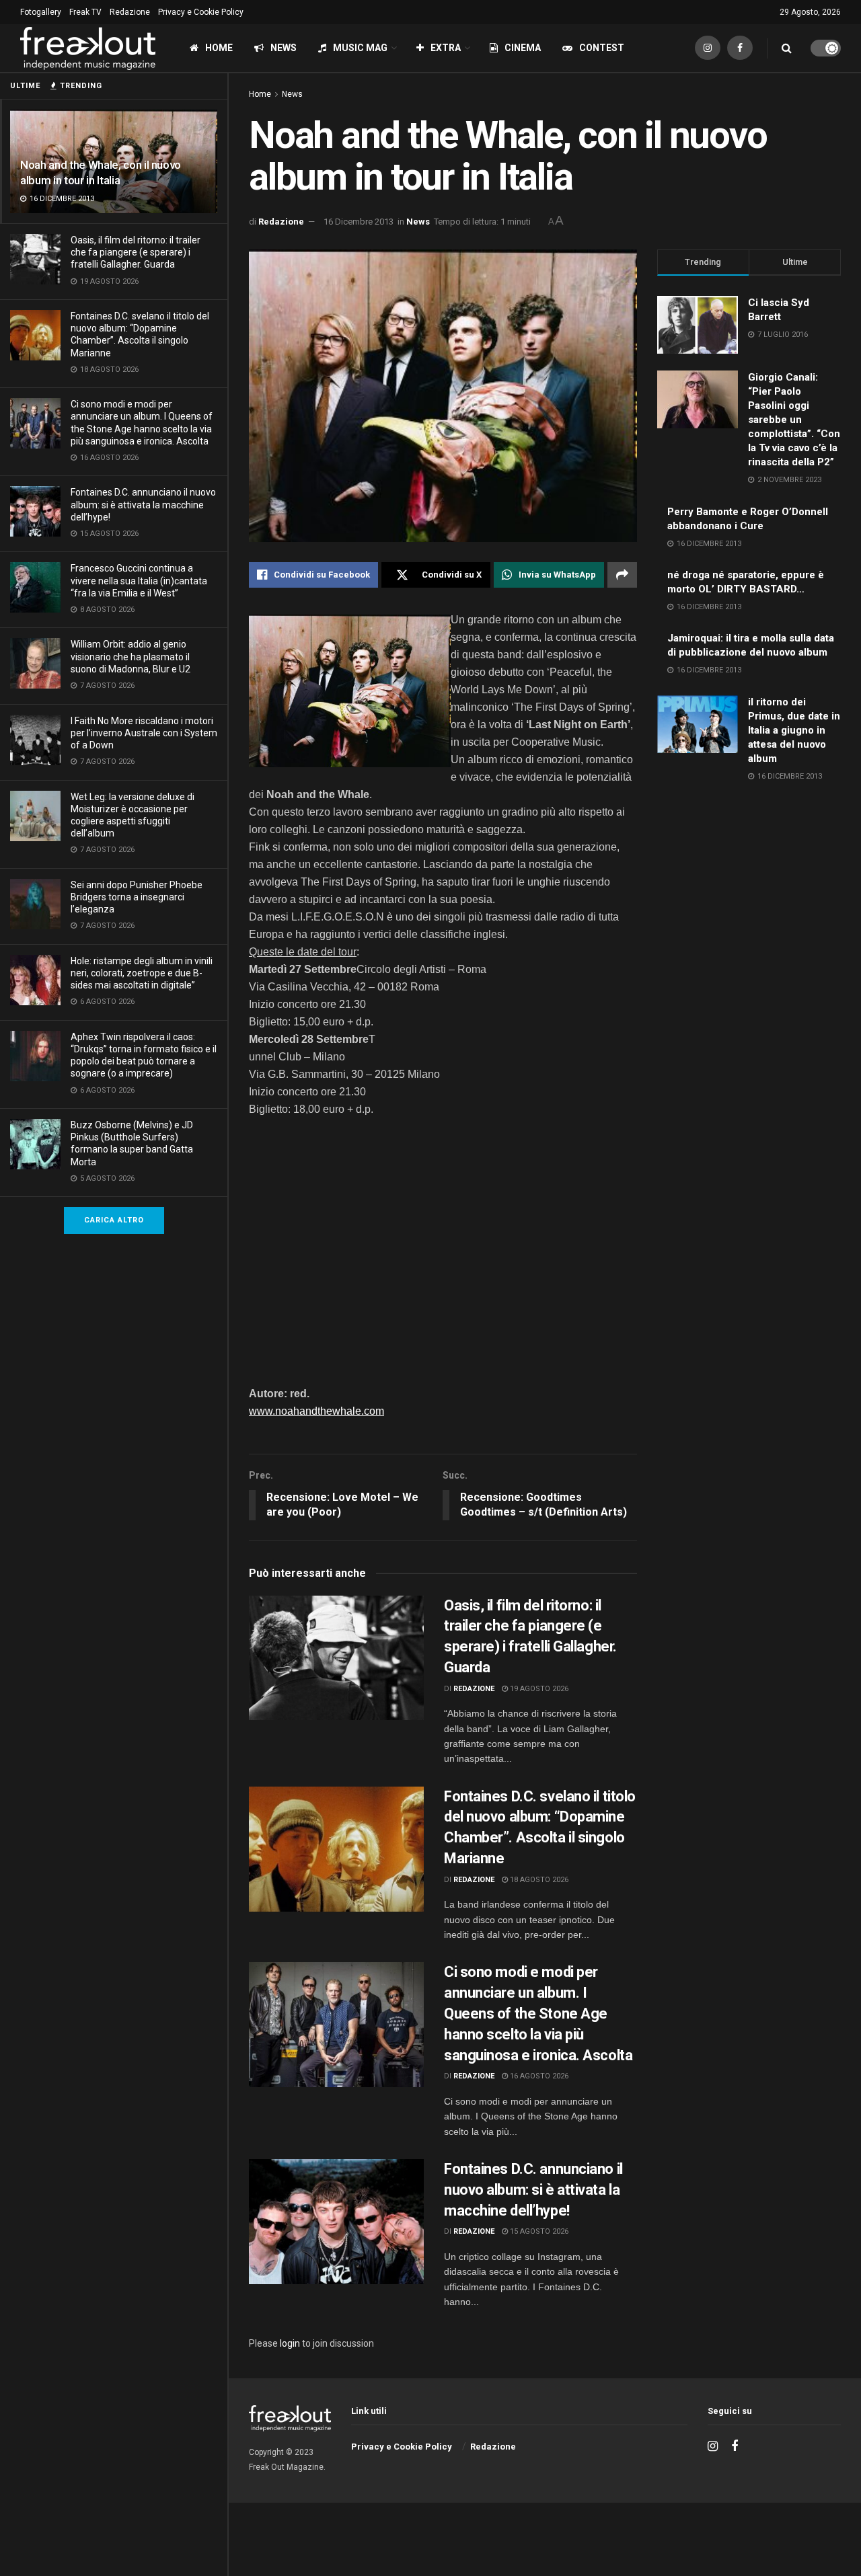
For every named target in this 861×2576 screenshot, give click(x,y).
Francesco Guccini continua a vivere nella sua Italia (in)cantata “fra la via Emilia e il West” (139, 580)
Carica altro (114, 1220)
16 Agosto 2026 (538, 2076)
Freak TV (85, 12)
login (290, 2343)
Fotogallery (41, 12)
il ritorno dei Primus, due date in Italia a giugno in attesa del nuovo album (794, 730)
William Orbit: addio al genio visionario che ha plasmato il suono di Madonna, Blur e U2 (130, 656)
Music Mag (360, 48)
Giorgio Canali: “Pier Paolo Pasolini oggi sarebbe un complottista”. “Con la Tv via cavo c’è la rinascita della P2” (794, 420)
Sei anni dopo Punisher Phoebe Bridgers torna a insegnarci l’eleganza (137, 897)
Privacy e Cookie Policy (201, 12)
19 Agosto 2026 (538, 1689)
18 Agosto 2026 (538, 1880)
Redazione (130, 12)
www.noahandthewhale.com (316, 1411)
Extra (446, 48)
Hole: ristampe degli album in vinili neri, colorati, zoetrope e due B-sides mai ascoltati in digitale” (142, 973)
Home (219, 48)
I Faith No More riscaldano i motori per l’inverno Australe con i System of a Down (144, 733)
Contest (602, 48)
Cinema (523, 48)
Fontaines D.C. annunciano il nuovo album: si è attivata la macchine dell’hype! (143, 504)
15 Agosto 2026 (538, 2231)
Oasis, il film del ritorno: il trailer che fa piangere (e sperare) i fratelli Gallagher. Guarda (136, 252)
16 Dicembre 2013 (359, 222)
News (284, 48)
